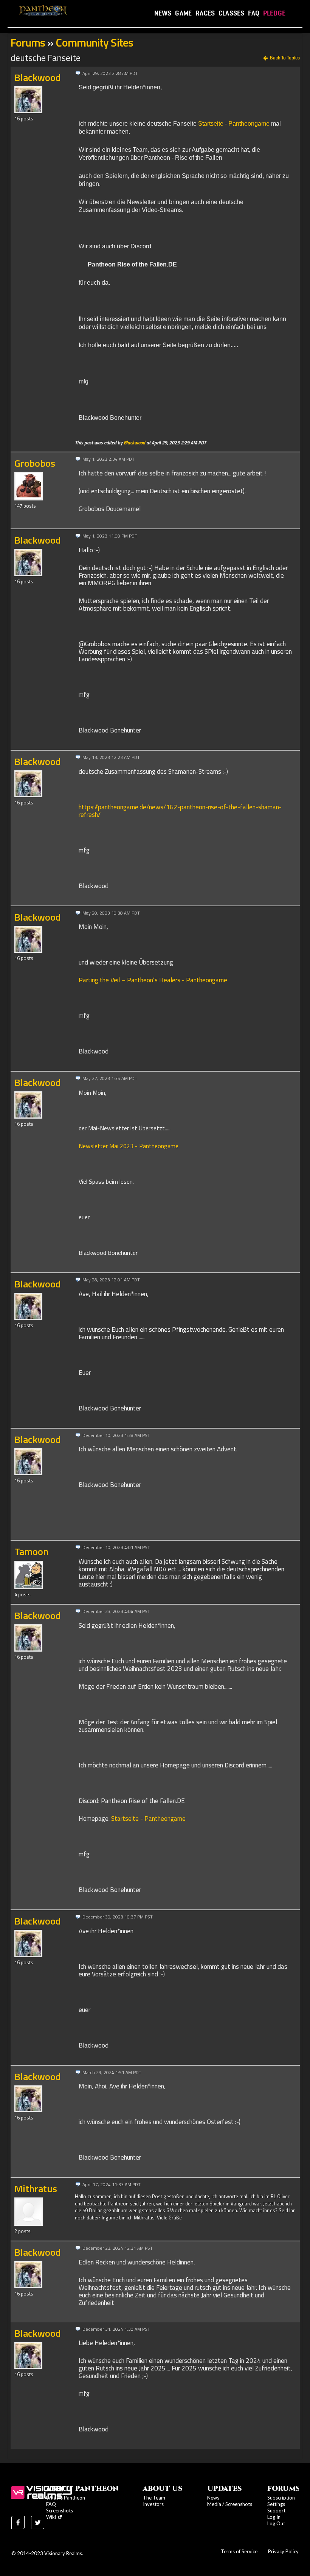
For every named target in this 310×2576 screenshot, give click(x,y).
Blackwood (38, 77)
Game (183, 13)
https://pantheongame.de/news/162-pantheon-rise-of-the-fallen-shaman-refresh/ (180, 811)
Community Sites (94, 42)
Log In (274, 2517)
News (163, 13)
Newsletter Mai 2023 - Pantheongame (129, 1146)
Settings (276, 2504)
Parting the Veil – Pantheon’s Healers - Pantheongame (153, 980)
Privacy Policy (283, 2551)
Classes (231, 13)
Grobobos (35, 463)
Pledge (274, 13)
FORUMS (284, 2489)
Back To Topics (285, 58)
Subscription (281, 2498)
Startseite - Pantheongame (234, 124)
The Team (154, 2498)
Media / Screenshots (230, 2504)
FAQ (254, 13)
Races (205, 13)
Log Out (276, 2523)
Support (276, 2511)
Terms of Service (239, 2551)
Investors (153, 2504)
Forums (28, 42)
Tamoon (31, 1551)
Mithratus (36, 2189)
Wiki (52, 2517)
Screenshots (60, 2511)
